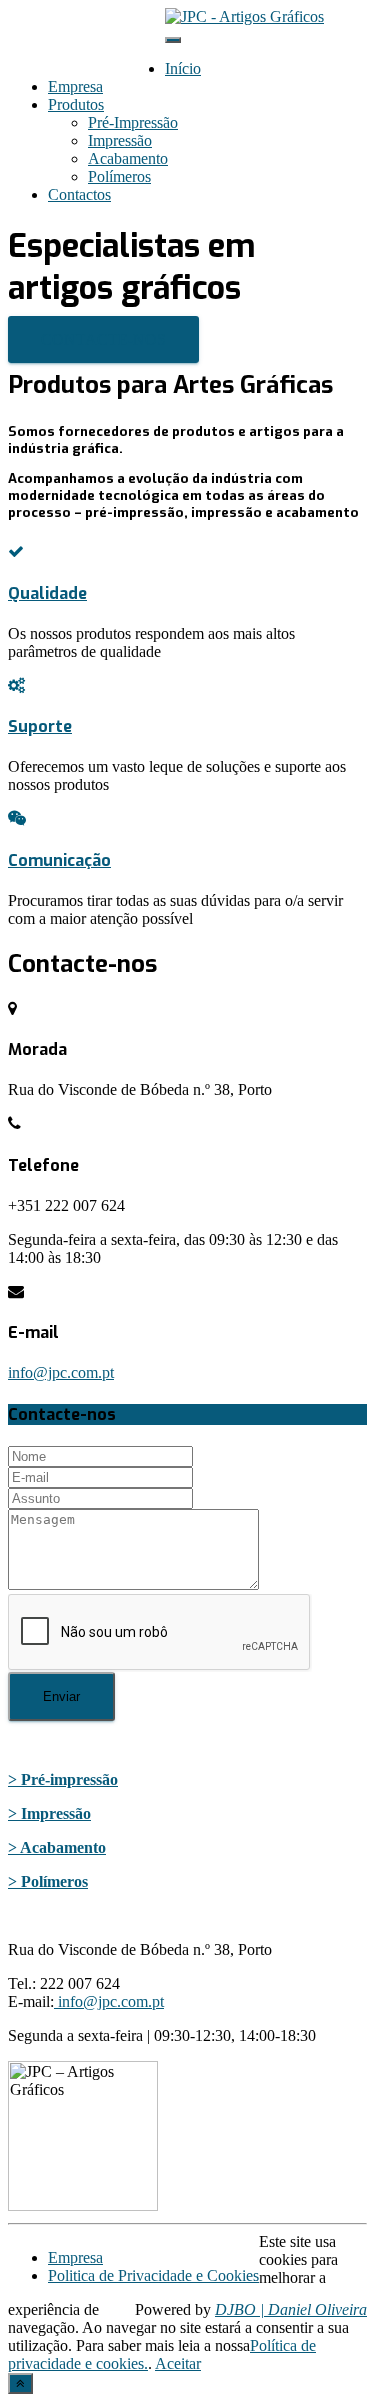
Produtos (76, 104)
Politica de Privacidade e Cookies (153, 2275)
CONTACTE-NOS (103, 339)
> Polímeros (48, 1881)
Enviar (61, 1696)
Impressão (120, 140)
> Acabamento (57, 1847)
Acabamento (128, 158)
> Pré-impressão (63, 1779)
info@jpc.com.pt (101, 50)
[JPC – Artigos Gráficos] (244, 16)
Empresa (75, 86)
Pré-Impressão (133, 122)
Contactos (79, 194)
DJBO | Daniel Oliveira (291, 2309)
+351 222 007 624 (106, 32)
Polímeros (119, 176)
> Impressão (49, 1813)
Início (183, 68)
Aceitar (178, 2363)
